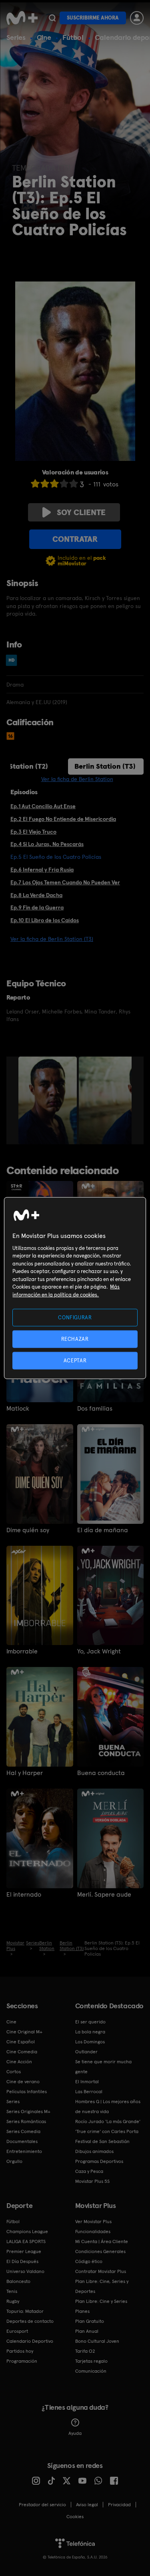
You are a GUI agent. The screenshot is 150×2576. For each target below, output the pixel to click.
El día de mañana (103, 1530)
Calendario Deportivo (30, 2341)
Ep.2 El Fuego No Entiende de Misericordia (63, 819)
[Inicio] (22, 18)
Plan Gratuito (90, 2321)
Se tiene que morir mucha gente (103, 2067)
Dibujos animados (94, 2151)
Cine (44, 37)
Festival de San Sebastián (102, 2141)
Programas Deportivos (99, 2161)
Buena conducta (101, 1773)
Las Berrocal (89, 2092)
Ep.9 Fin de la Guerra (37, 907)
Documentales (22, 2141)
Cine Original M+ (24, 2032)
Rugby (13, 2301)
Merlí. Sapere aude (104, 1895)
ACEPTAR (75, 1361)
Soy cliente (81, 512)
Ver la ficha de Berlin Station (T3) (52, 939)
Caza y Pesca (89, 2171)
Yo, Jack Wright (99, 1651)
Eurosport (17, 2331)
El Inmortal (87, 2082)
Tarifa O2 (85, 2351)
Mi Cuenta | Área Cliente (102, 2241)
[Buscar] (52, 18)
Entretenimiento (24, 2151)
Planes (82, 2311)
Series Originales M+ (28, 2112)
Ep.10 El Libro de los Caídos (45, 920)
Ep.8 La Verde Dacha (36, 895)
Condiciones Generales (100, 2251)
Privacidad (119, 2505)
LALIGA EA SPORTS (26, 2241)
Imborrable (22, 1651)
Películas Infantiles (27, 2092)
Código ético (89, 2261)
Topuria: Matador (25, 2311)
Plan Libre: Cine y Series (101, 2301)
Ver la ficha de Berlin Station (77, 779)
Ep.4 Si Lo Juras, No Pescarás (47, 844)
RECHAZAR (75, 1339)
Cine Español (21, 2042)
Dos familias (95, 1409)
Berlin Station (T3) (105, 766)
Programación (22, 2361)
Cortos (14, 2072)
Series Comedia (23, 2131)
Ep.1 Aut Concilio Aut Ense (43, 806)
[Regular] (54, 483)
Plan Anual (87, 2331)
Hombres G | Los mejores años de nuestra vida (108, 2107)
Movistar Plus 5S (92, 2181)
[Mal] (45, 483)
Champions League (27, 2232)
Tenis (12, 2291)
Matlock (18, 1409)
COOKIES (75, 2517)
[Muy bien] (74, 483)
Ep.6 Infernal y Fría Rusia (42, 870)
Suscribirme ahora (93, 18)
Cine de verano (23, 2082)
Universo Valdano (25, 2271)
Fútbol (73, 37)
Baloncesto (18, 2281)
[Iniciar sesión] (137, 18)
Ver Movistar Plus (93, 2222)
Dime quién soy (28, 1530)
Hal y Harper (25, 1773)
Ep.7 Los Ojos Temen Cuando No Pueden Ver (65, 882)
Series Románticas (26, 2121)
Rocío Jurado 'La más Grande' (108, 2121)
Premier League (24, 2251)
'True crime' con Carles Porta (107, 2131)
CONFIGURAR (75, 1317)
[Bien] (64, 483)
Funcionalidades (93, 2232)
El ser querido (90, 2022)
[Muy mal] (35, 483)
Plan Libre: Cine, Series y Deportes (102, 2286)
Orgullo (14, 2161)
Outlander (86, 2052)
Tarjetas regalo (91, 2361)
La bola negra (90, 2032)
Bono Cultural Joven (97, 2341)
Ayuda (75, 2433)
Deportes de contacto (30, 2321)
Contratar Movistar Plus (101, 2271)
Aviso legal (87, 2505)
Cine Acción (19, 2062)
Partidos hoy (20, 2351)
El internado (24, 1895)
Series (16, 37)
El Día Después (22, 2261)
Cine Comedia (22, 2052)
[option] (49, 1100)
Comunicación (91, 2371)
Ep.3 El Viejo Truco (33, 832)
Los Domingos (90, 2042)
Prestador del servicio (42, 2505)
